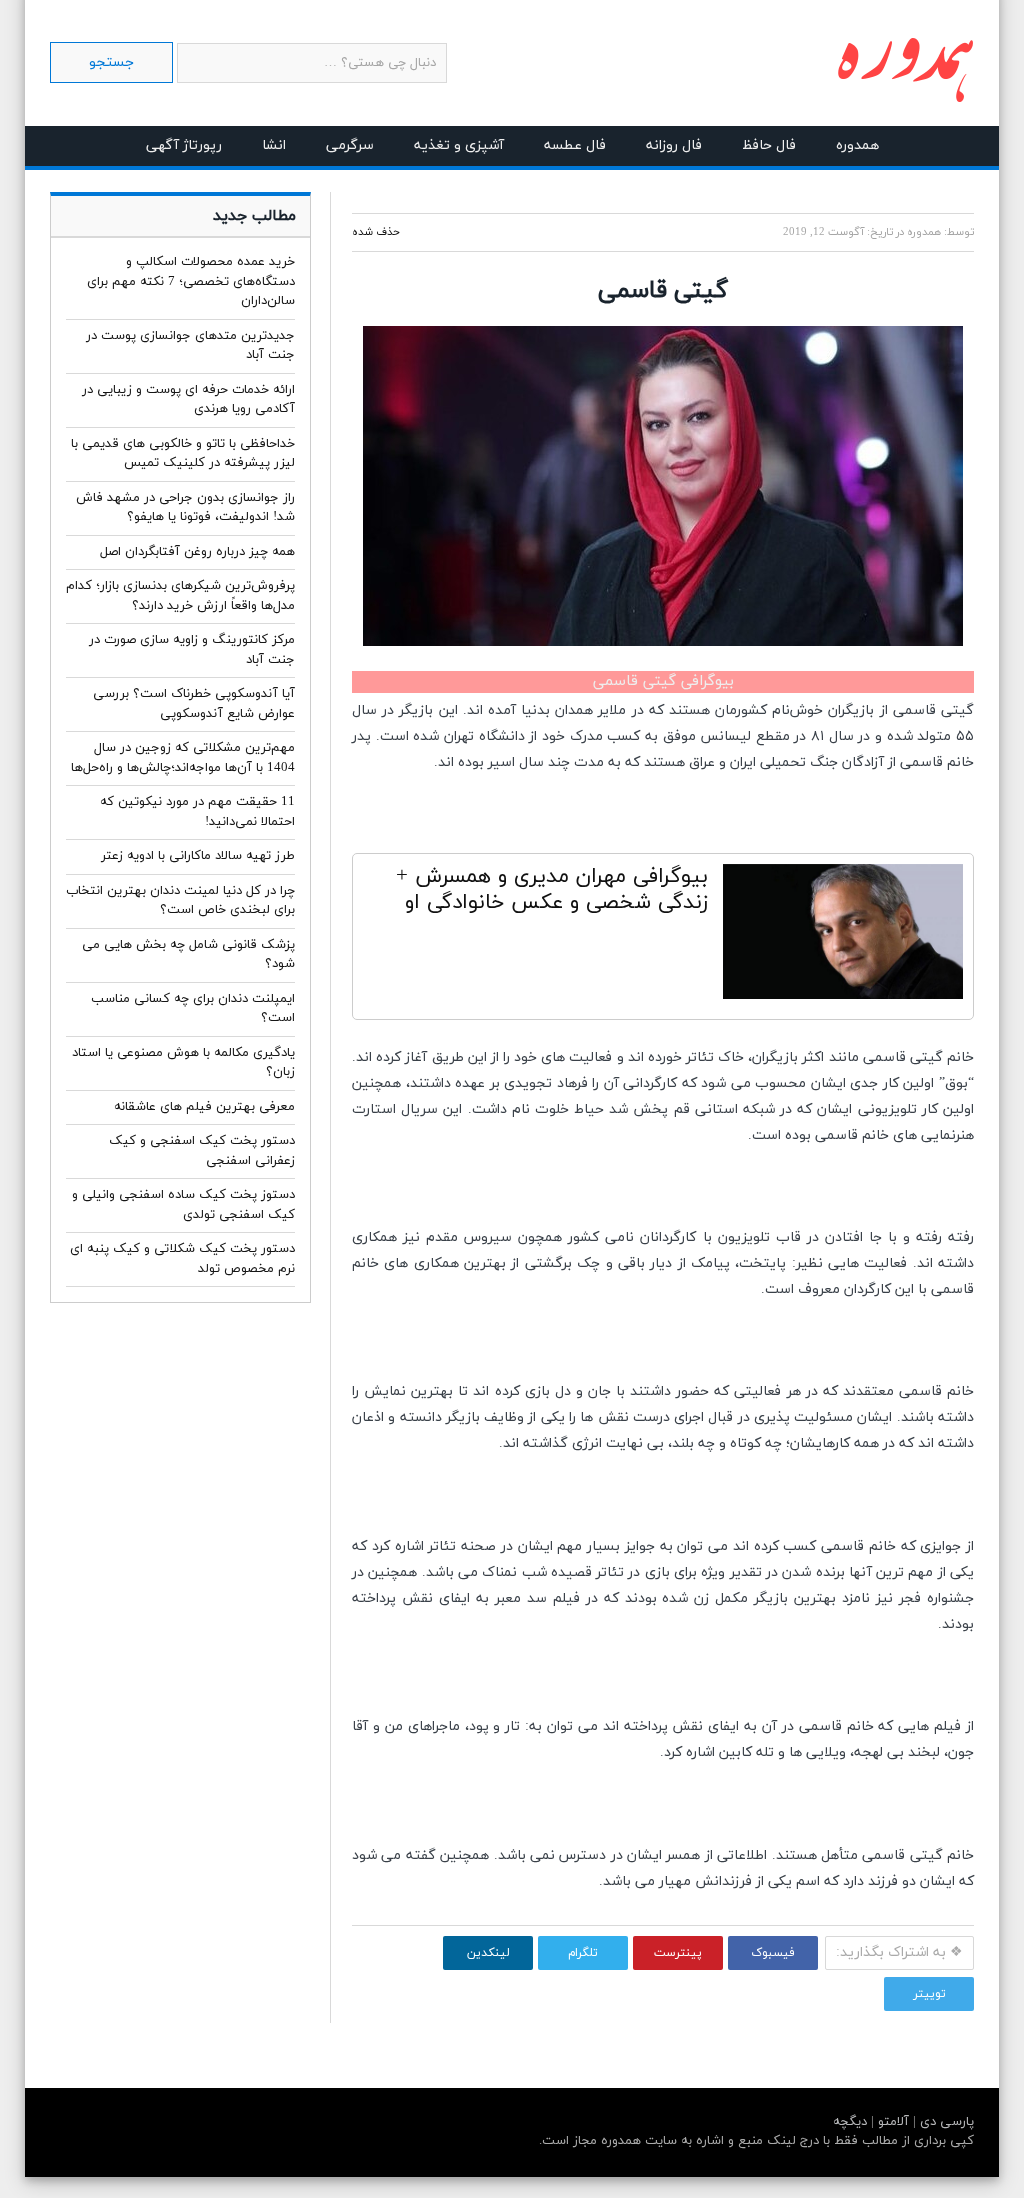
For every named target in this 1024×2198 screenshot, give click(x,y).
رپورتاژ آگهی (184, 145)
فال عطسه (575, 145)
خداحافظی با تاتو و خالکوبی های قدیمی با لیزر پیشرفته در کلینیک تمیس (183, 454)
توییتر (929, 1994)
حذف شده (376, 232)
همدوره (857, 145)
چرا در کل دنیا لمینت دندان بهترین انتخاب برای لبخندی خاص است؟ (180, 901)
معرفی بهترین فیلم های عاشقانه (204, 1107)
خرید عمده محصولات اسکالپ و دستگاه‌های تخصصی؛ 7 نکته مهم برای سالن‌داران (191, 281)
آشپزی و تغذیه (459, 145)
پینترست (678, 1953)
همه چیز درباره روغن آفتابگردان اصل (197, 552)
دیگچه (850, 2122)
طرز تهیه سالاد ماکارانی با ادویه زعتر (198, 856)
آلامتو (891, 2122)
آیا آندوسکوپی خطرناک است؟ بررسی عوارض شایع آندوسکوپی (194, 704)
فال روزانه (674, 145)
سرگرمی (350, 145)
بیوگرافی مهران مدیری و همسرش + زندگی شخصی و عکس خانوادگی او (552, 890)
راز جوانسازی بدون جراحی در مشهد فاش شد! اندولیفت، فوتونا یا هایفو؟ (185, 508)
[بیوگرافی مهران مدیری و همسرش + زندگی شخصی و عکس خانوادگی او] (843, 936)
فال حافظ (769, 145)
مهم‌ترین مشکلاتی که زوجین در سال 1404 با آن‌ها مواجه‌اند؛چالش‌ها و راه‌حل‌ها (183, 758)
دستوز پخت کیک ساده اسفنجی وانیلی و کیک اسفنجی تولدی (183, 1205)
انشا (274, 145)
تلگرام (583, 1953)
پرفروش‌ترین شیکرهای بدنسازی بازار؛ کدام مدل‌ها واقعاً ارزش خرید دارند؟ (180, 596)
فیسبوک (773, 1953)
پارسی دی (945, 2122)
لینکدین (488, 1953)
